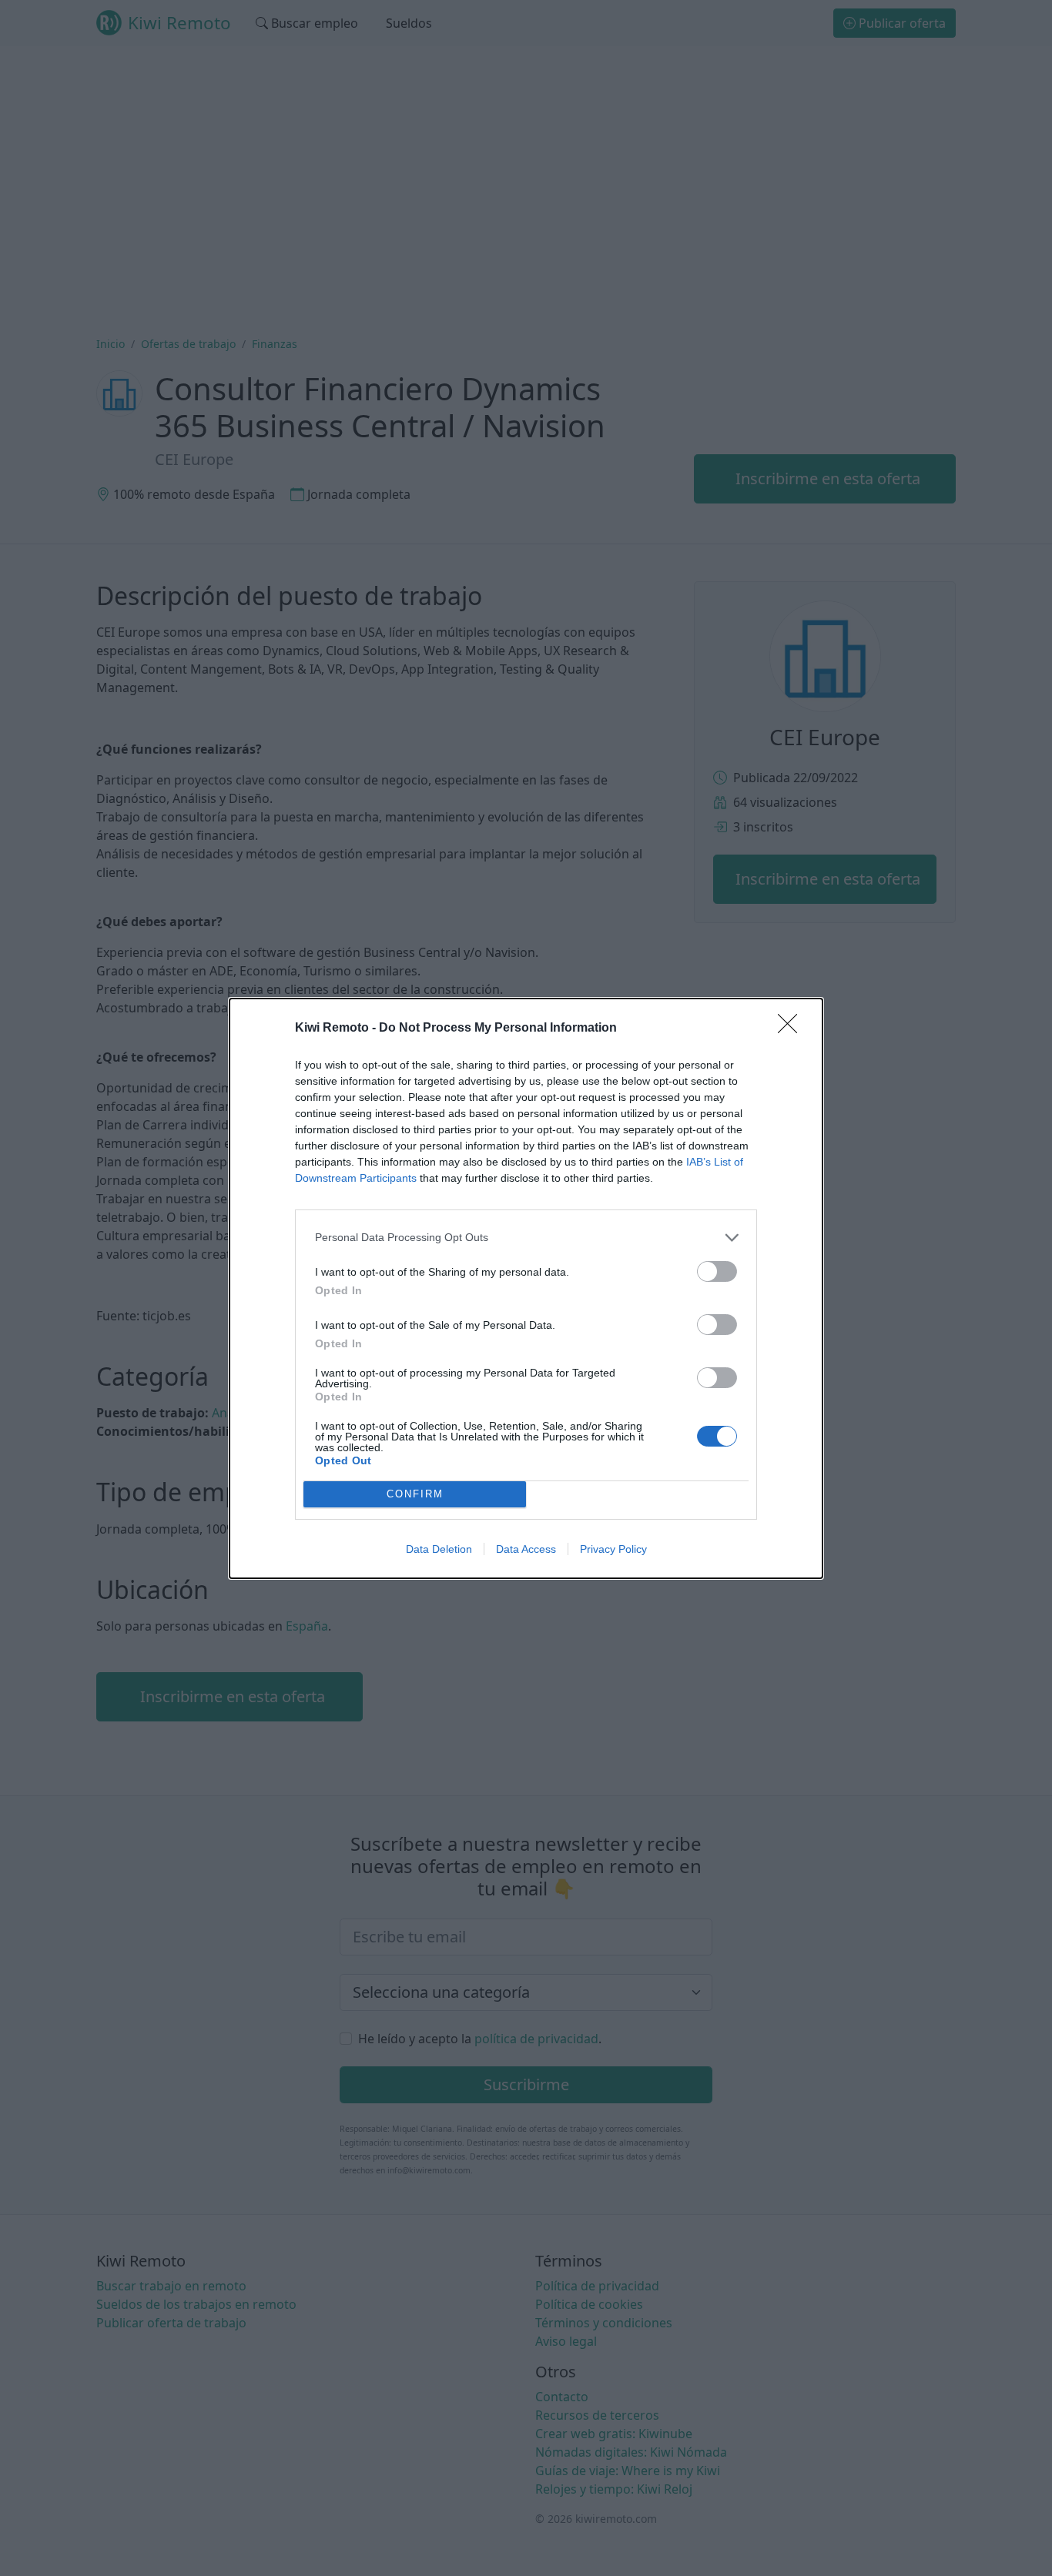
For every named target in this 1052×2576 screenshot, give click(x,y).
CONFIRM (415, 1494)
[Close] (792, 1029)
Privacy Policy (613, 1549)
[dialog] (526, 1288)
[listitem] (526, 1238)
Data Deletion (439, 1549)
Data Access (526, 1549)
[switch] (717, 1271)
